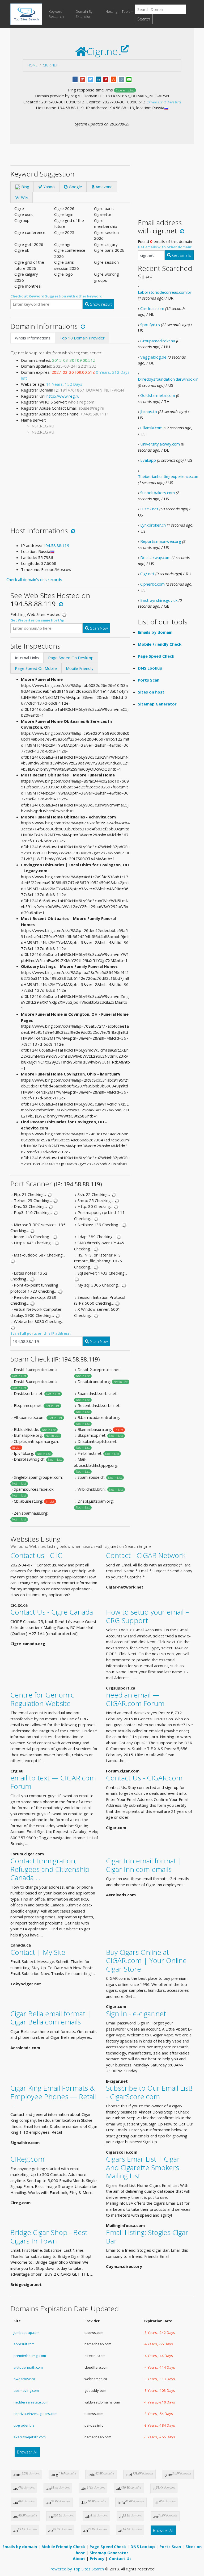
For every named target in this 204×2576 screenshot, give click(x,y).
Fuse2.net (149, 509)
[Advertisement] (70, 476)
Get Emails (181, 255)
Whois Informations (33, 338)
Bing (25, 187)
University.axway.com (160, 444)
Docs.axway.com (155, 557)
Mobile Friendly (80, 668)
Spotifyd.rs (150, 325)
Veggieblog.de (153, 357)
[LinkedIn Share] (98, 79)
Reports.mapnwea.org (161, 541)
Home (32, 65)
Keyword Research (56, 14)
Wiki (24, 197)
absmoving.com (26, 2390)
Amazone (104, 187)
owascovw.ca (24, 2379)
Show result (100, 304)
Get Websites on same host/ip (37, 620)
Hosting (111, 11)
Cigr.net (50, 65)
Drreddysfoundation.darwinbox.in (168, 379)
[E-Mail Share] (129, 79)
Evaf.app (148, 460)
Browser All (27, 2452)
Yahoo (48, 187)
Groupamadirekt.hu (158, 341)
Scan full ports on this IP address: (41, 1333)
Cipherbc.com (152, 584)
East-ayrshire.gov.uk (159, 600)
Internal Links (27, 658)
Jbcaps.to (149, 411)
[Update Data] (82, 326)
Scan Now (98, 628)
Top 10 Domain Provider (82, 338)
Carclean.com (152, 308)
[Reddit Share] (121, 79)
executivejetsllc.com (30, 2437)
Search (144, 19)
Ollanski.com (151, 428)
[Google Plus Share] (83, 79)
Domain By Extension (84, 14)
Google (75, 187)
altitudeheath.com (28, 2367)
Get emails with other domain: (165, 247)
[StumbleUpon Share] (114, 79)
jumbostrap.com (27, 2333)
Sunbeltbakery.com (158, 493)
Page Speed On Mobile (36, 668)
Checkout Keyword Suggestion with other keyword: (57, 296)
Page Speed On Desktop (71, 658)
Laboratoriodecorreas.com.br (165, 292)
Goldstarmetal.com (158, 395)
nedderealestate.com (31, 2402)
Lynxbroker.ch (153, 525)
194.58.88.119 (56, 545)
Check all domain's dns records (34, 579)
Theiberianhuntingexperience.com (169, 476)
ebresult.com (24, 2344)
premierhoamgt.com (30, 2356)
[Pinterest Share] (106, 79)
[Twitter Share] (90, 79)
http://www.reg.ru (63, 396)
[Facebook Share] (75, 79)
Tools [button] (126, 11)
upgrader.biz (24, 2425)
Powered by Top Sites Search (77, 2569)
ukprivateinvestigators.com (35, 2414)
